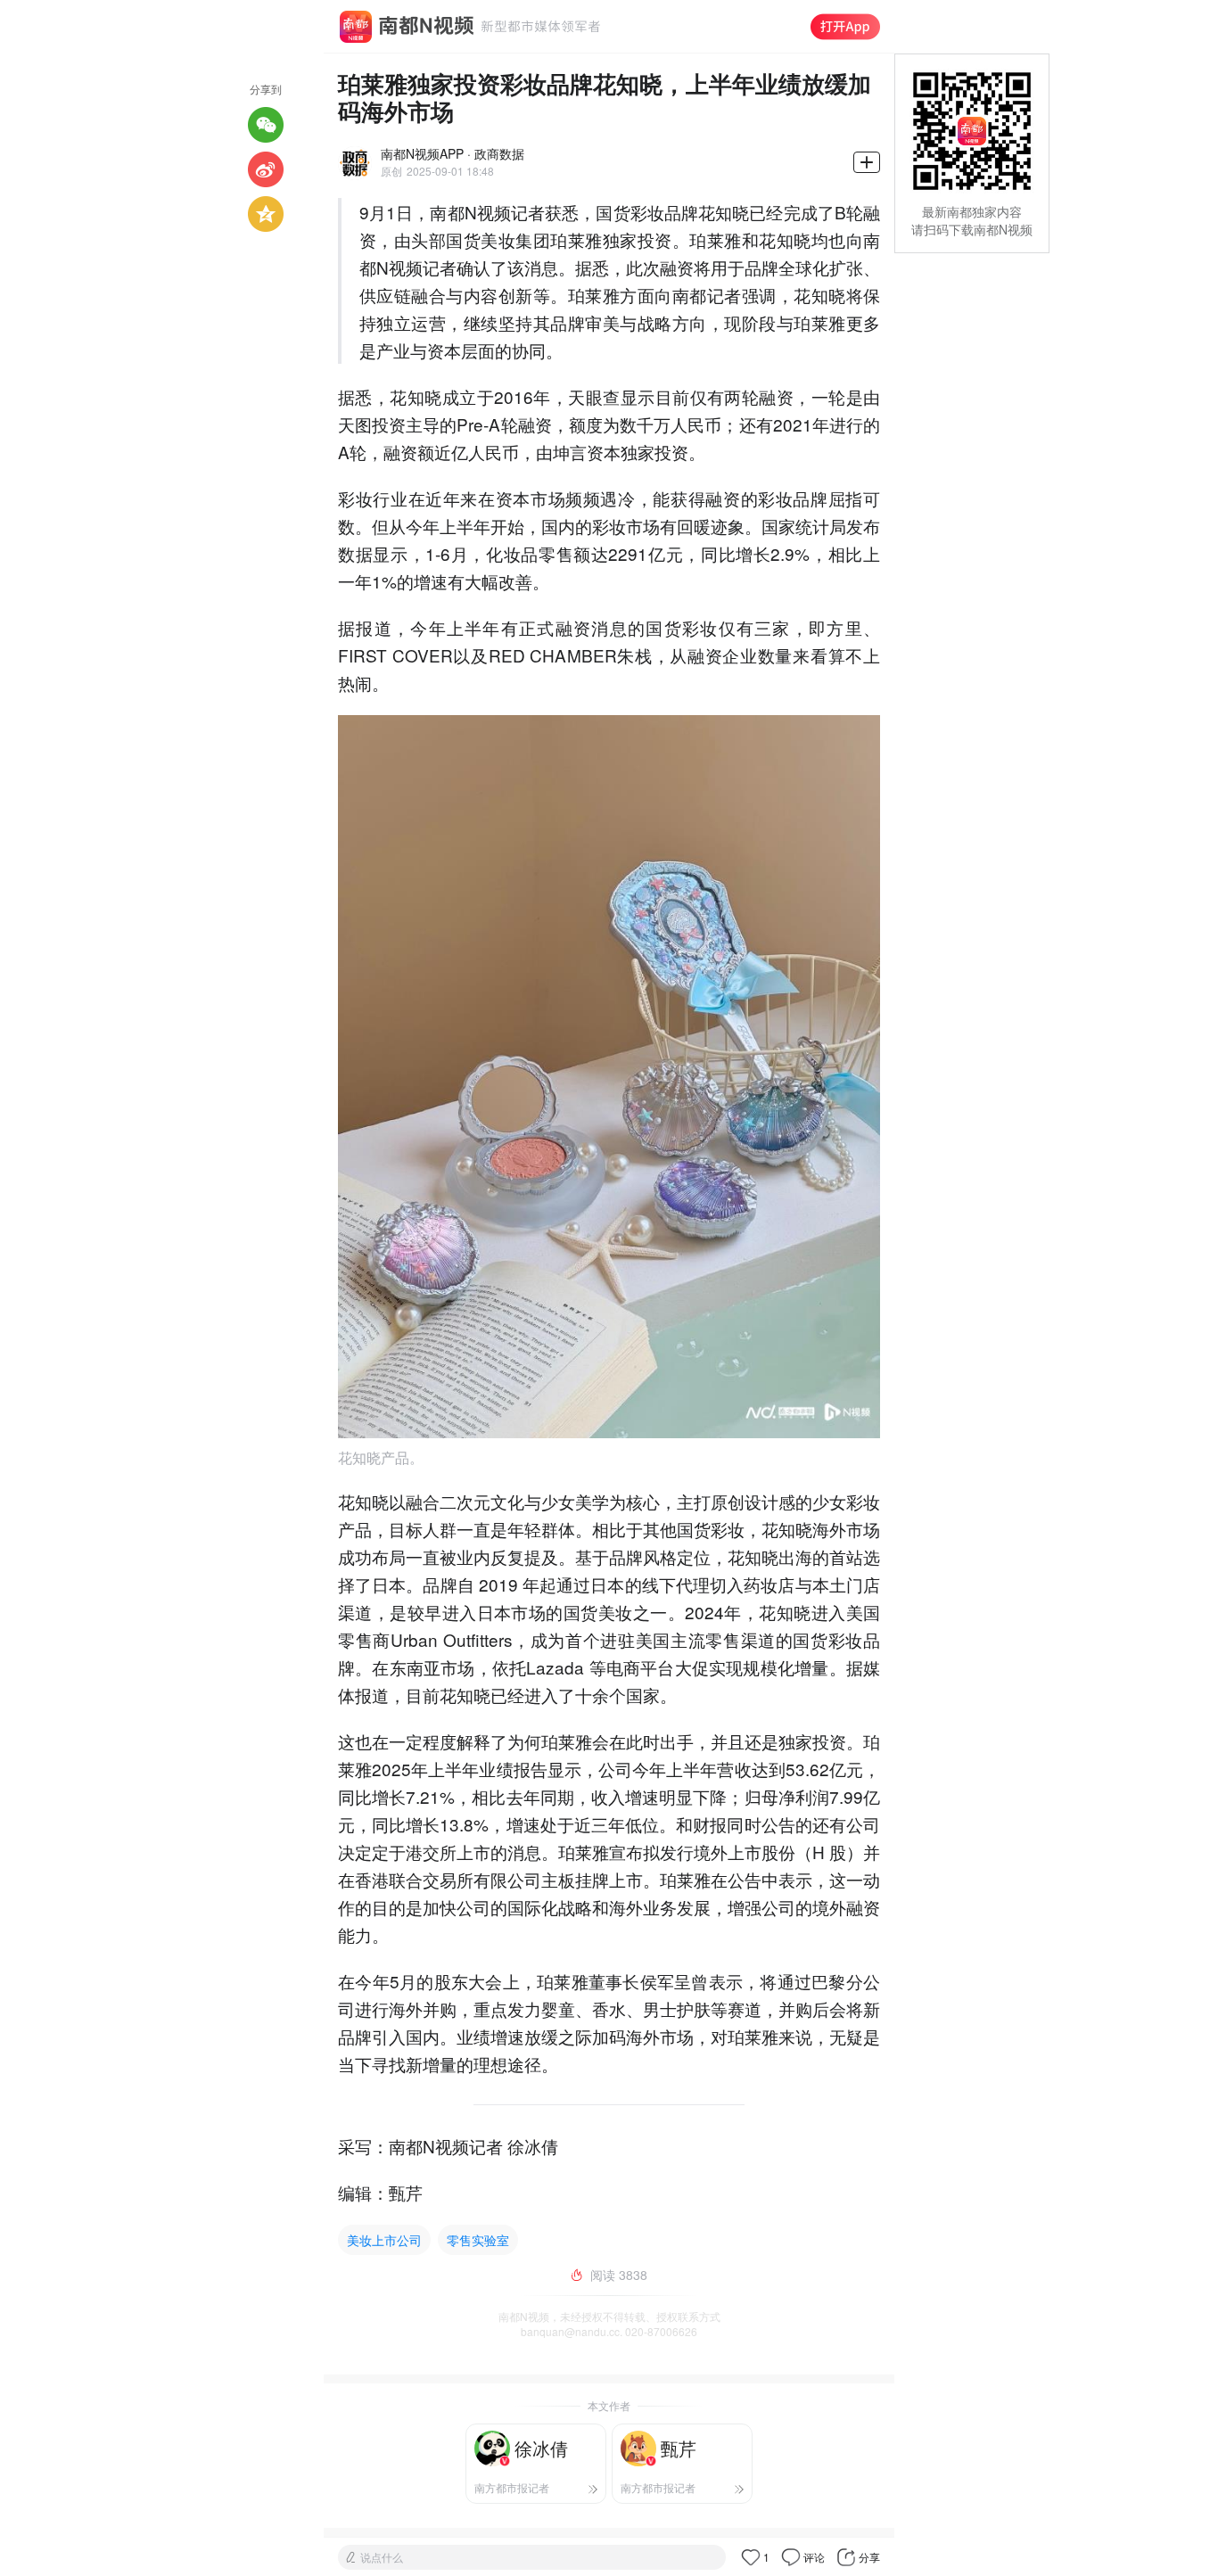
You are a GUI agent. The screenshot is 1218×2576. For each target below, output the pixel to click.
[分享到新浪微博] (266, 169)
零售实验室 (478, 2240)
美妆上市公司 (384, 2240)
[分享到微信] (266, 125)
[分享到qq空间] (266, 214)
